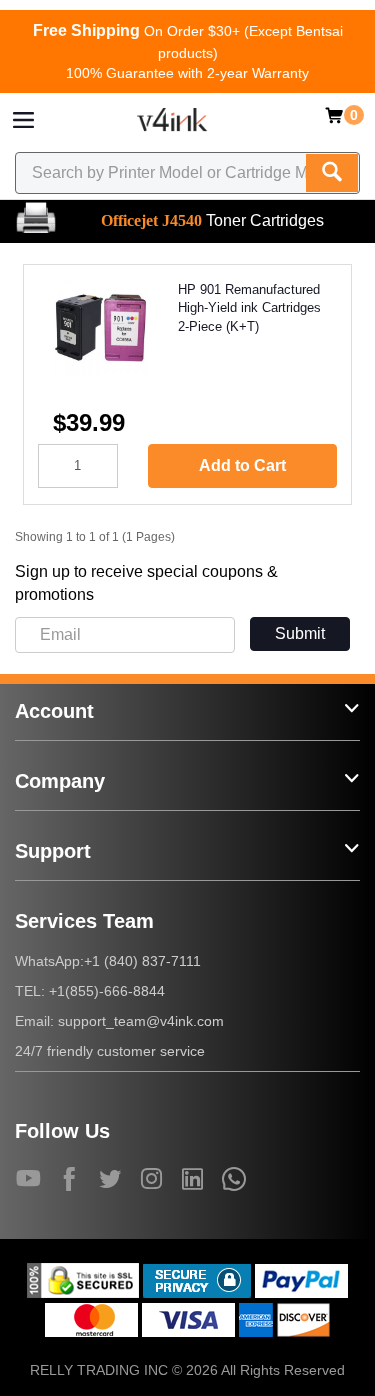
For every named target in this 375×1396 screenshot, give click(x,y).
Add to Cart (242, 465)
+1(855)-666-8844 (107, 991)
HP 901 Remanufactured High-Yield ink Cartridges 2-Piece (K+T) (249, 308)
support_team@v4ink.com (141, 1021)
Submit (300, 633)
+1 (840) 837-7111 (142, 961)
